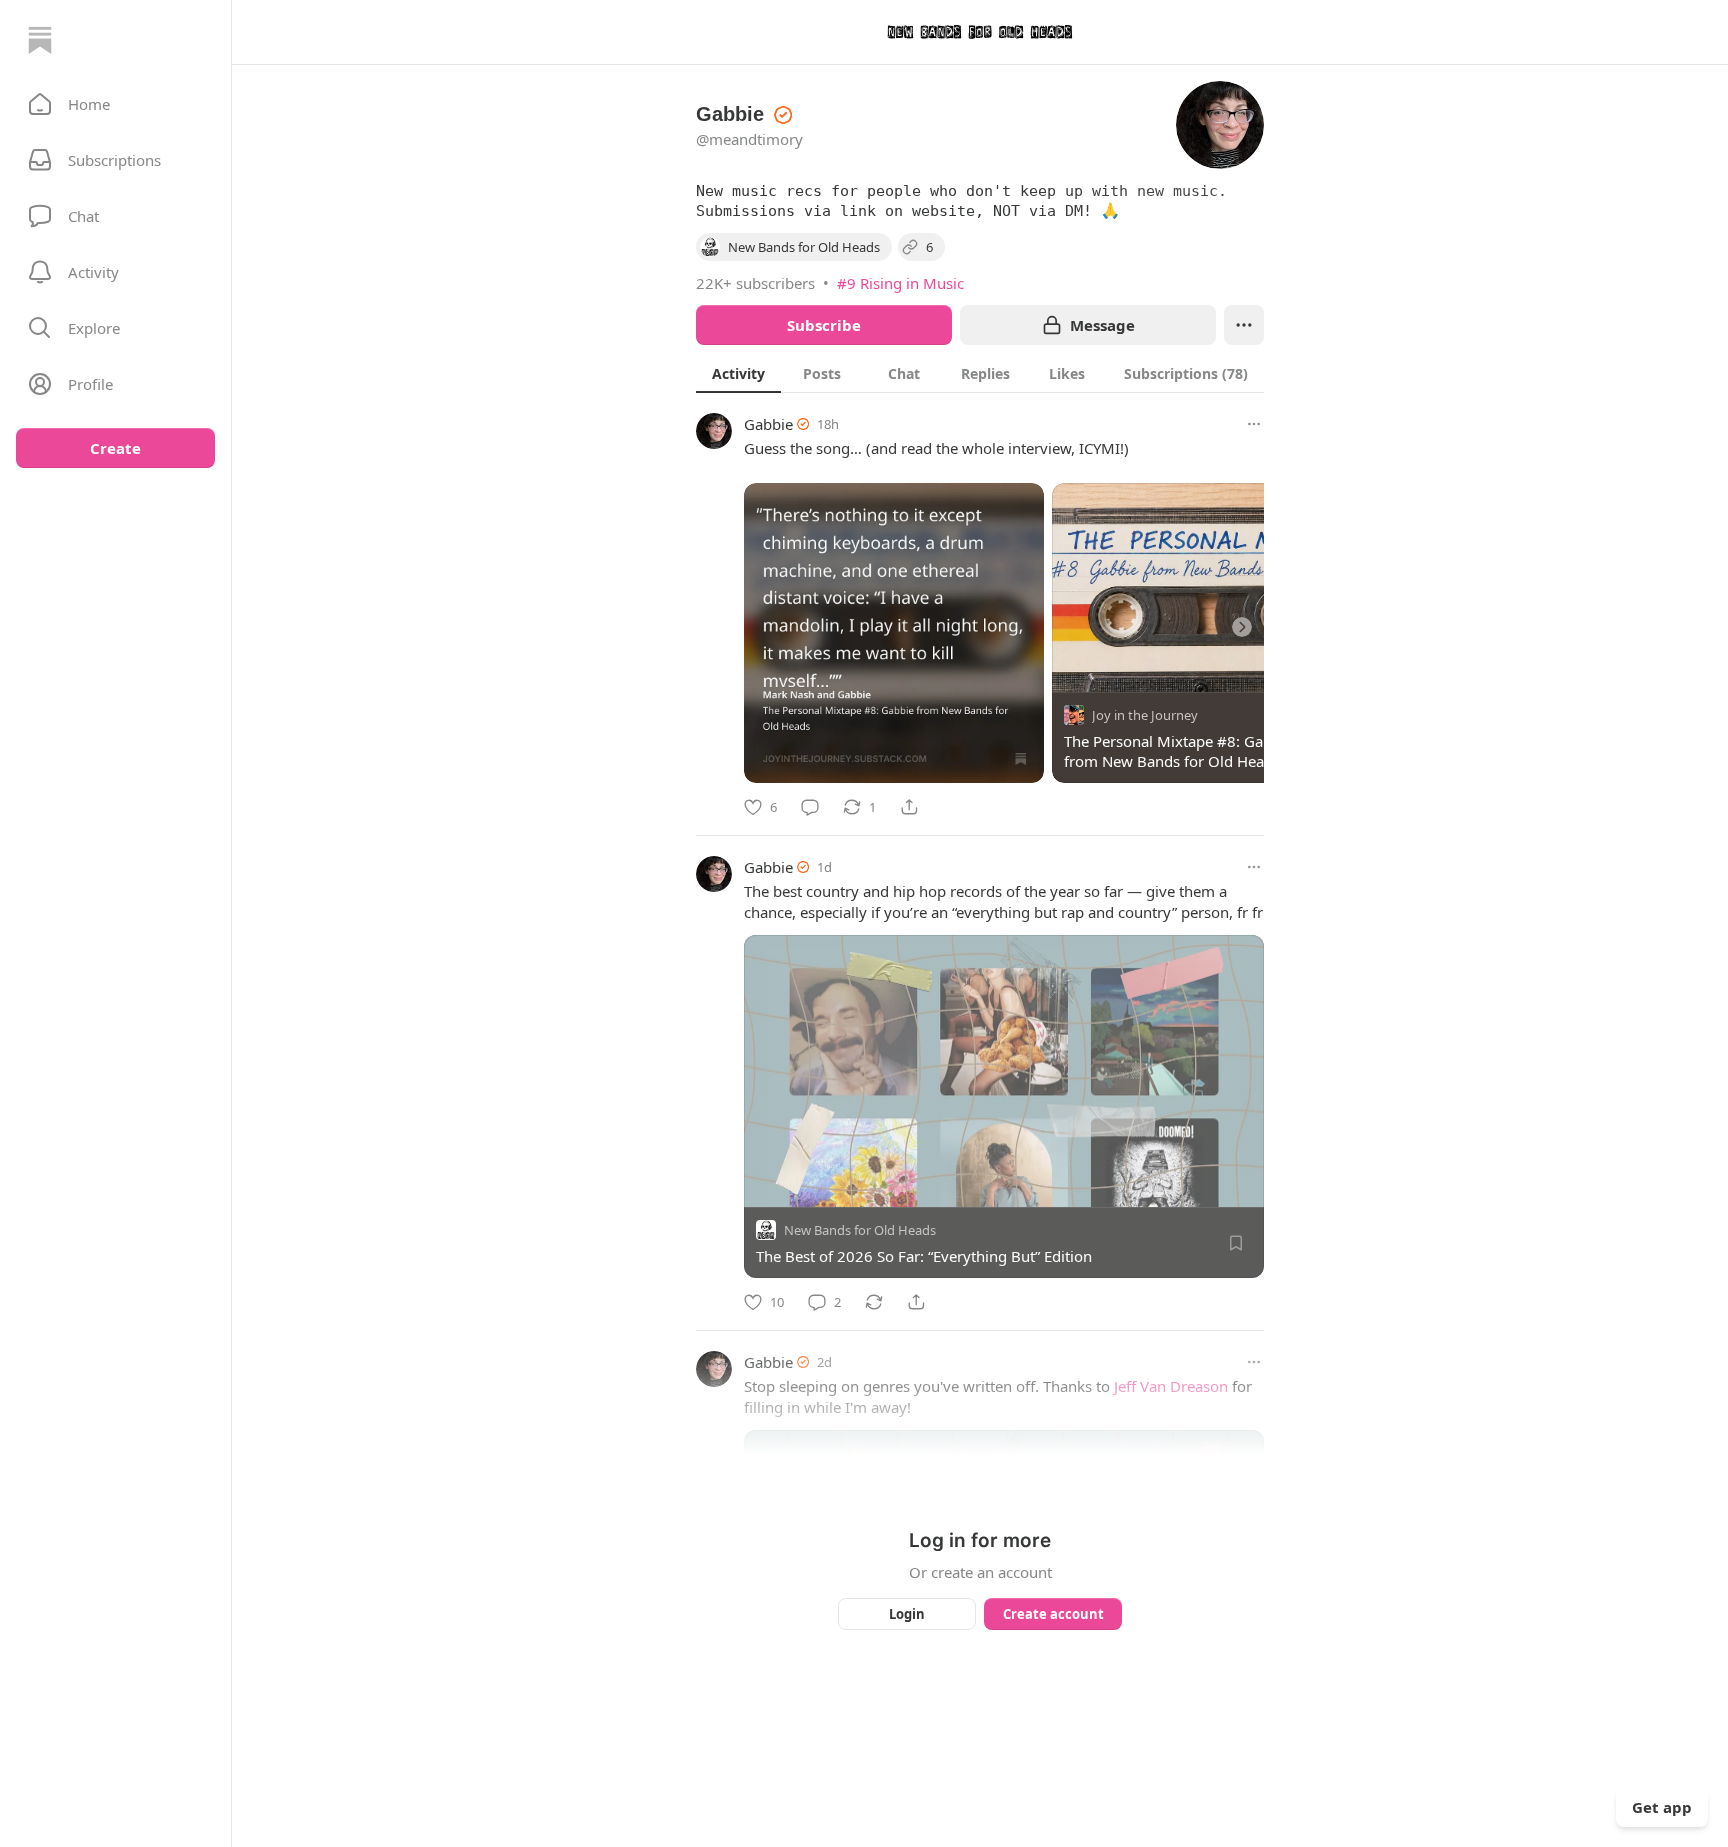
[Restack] (874, 1302)
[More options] (1254, 424)
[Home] (40, 40)
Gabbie (768, 424)
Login (907, 1614)
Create (115, 448)
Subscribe (824, 325)
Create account (1053, 1614)
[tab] (738, 373)
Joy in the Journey (1145, 715)
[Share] (909, 807)
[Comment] (810, 807)
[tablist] (980, 373)
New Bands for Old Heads (860, 1230)
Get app (1662, 1807)
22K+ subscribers (755, 283)
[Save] (1236, 1243)
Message (1102, 325)
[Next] (1242, 627)
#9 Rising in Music (900, 283)
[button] (115, 104)
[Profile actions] (1244, 325)
